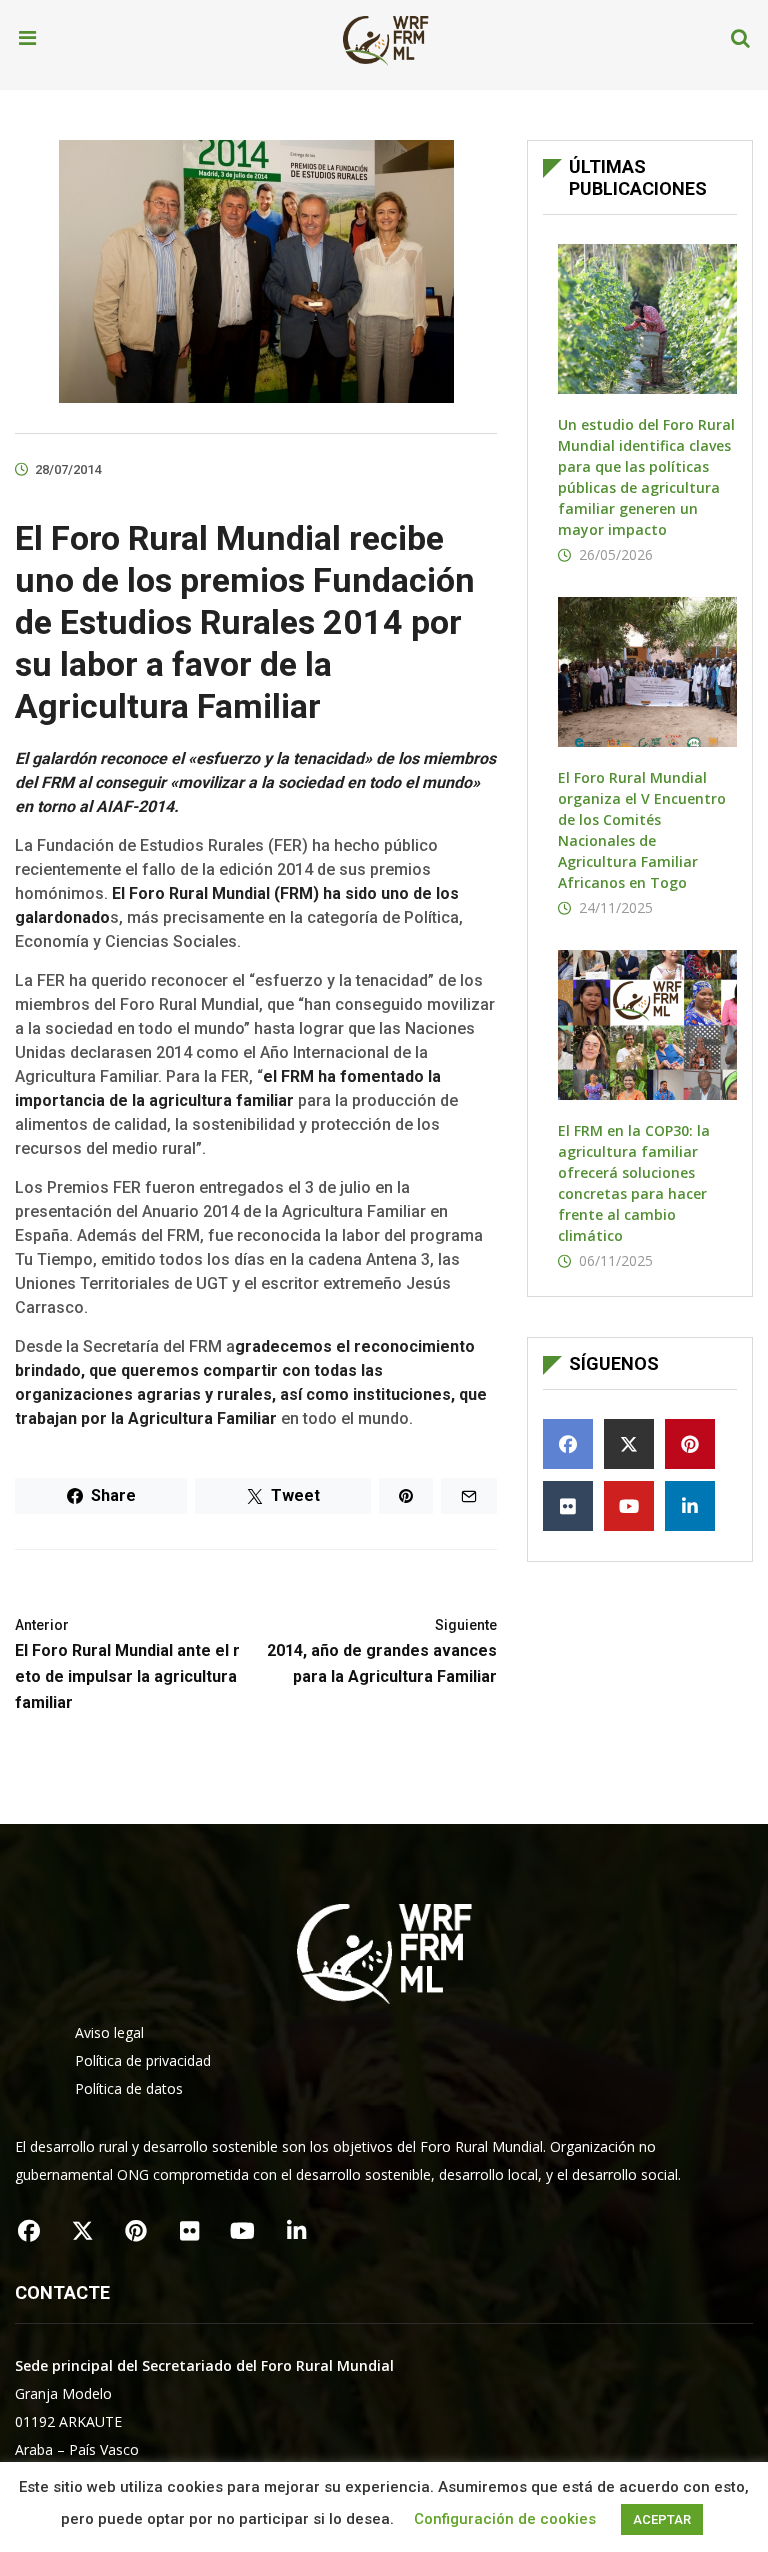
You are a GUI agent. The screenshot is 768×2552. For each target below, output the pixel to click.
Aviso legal (109, 2032)
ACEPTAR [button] (662, 2519)
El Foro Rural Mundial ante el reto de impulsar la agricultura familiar (127, 1664)
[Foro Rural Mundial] (386, 39)
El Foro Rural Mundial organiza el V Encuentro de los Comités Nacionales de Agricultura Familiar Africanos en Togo (642, 830)
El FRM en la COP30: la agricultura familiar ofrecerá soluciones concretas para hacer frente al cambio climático (634, 1183)
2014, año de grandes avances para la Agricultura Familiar (382, 1651)
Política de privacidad (143, 2060)
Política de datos (129, 2088)
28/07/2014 (68, 469)
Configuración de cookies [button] (505, 2519)
